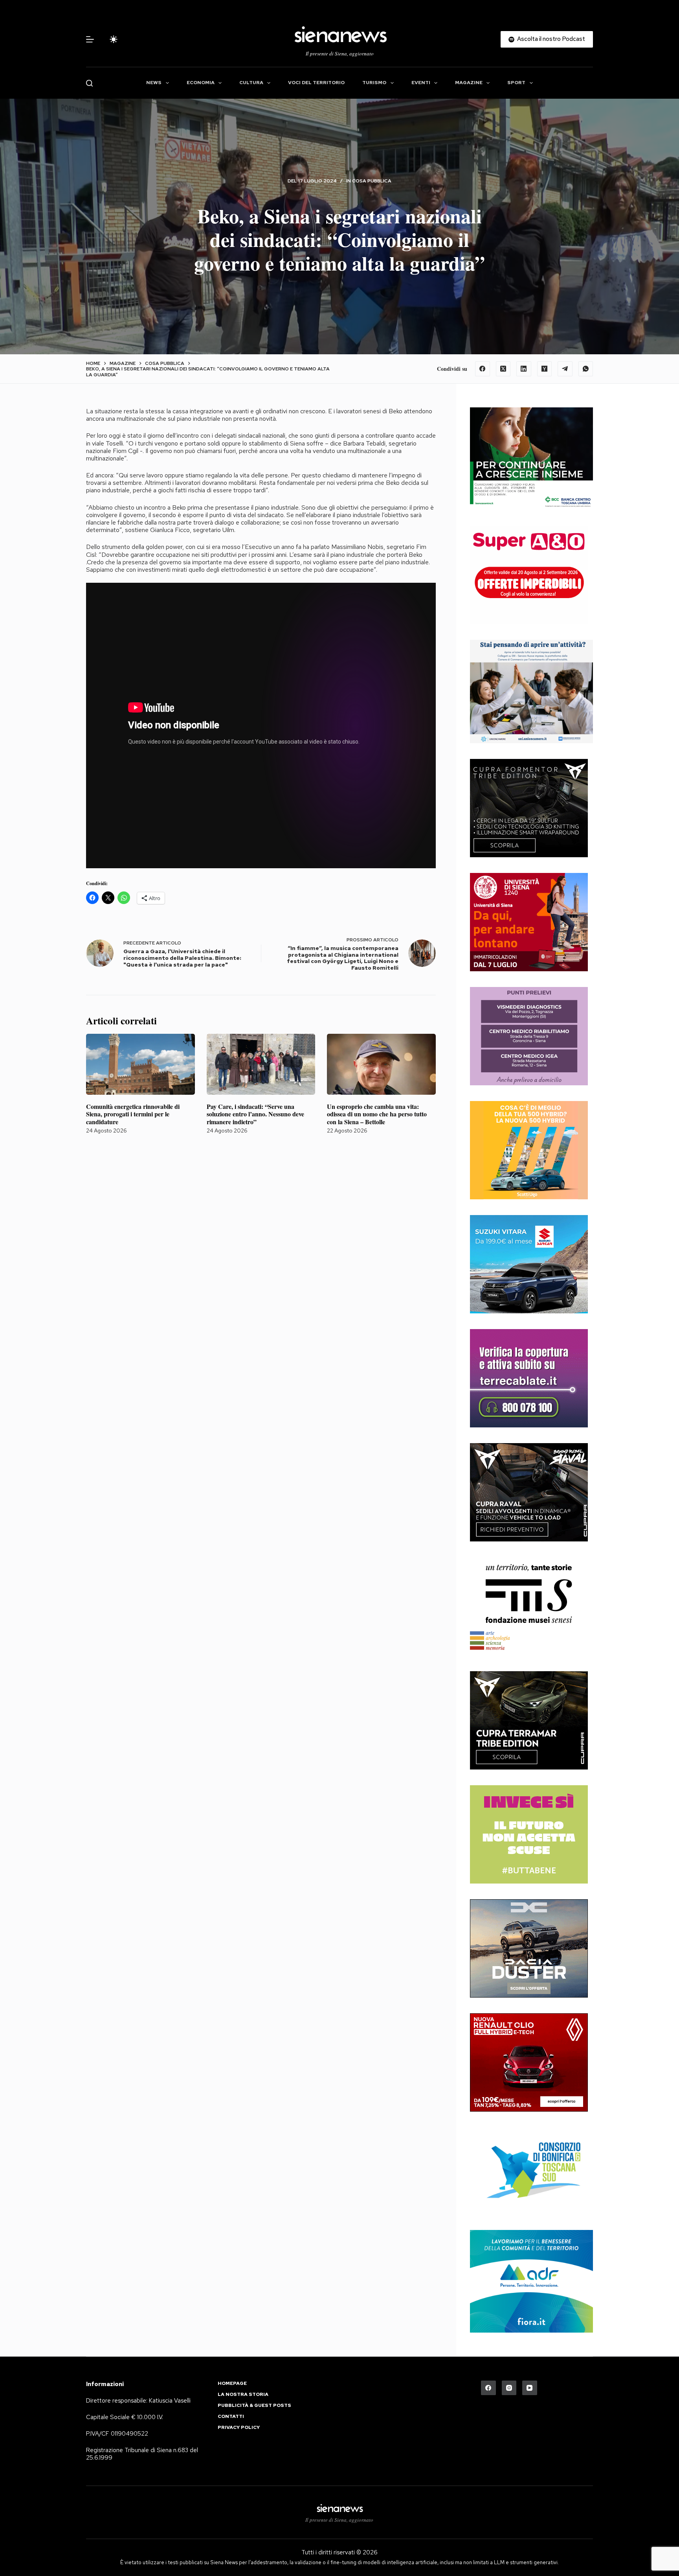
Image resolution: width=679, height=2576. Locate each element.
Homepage (232, 2384)
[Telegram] (565, 369)
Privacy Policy (239, 2428)
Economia (201, 83)
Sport (516, 83)
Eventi (421, 83)
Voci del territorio (316, 83)
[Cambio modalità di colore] (114, 39)
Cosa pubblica (372, 181)
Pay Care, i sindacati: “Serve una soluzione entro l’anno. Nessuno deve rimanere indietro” (255, 1114)
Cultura (251, 83)
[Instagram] (509, 2388)
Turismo (374, 83)
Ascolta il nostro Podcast (551, 39)
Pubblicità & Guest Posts (254, 2406)
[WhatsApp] (586, 369)
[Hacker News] (545, 369)
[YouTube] (530, 2388)
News (154, 83)
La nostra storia (243, 2395)
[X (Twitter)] (503, 369)
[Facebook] (483, 369)
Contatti (231, 2417)
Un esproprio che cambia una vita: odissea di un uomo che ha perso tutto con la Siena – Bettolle (377, 1114)
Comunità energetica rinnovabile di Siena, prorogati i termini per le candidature (133, 1114)
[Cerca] (89, 83)
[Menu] (90, 39)
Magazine (469, 83)
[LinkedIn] (524, 369)
